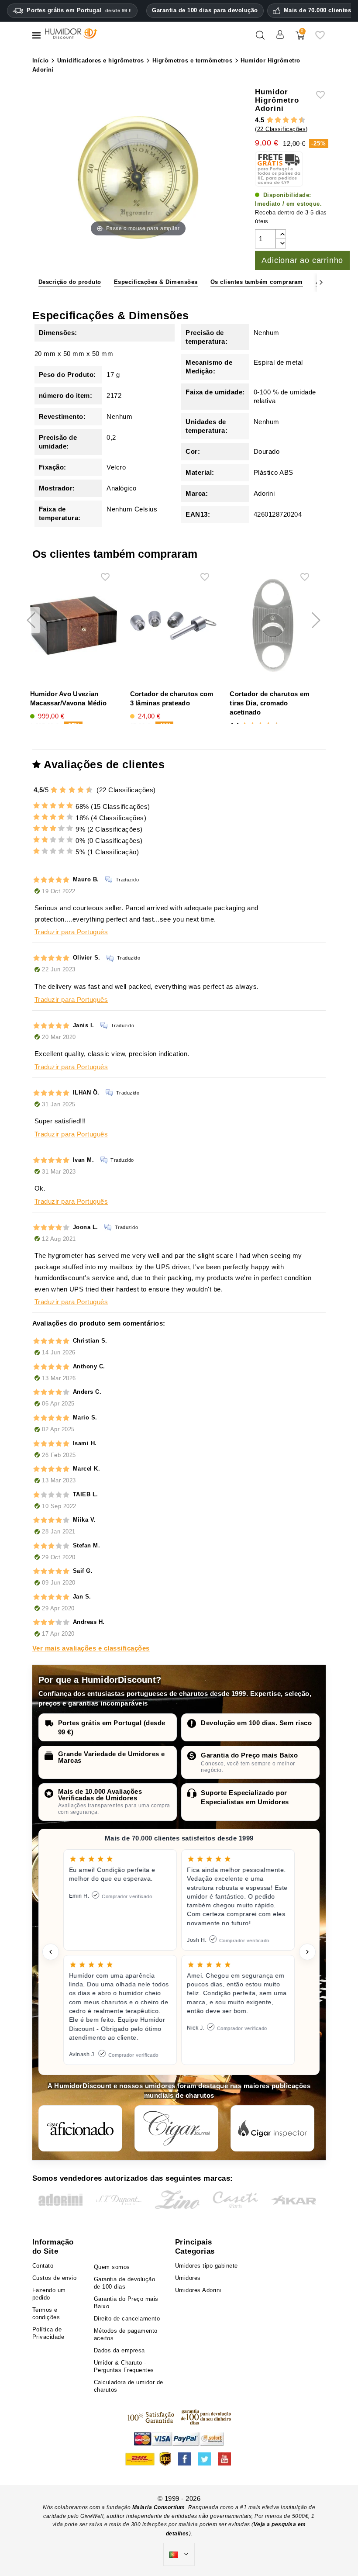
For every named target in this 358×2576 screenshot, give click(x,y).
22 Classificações (282, 129)
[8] (294, 120)
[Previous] (37, 282)
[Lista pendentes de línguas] (179, 2555)
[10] (90, 790)
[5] (282, 120)
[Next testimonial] (307, 1952)
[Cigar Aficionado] (80, 2128)
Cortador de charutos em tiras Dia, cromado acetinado (269, 703)
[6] (286, 120)
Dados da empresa (119, 2350)
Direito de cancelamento (127, 2319)
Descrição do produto (70, 282)
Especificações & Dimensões (156, 282)
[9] (298, 120)
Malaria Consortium (159, 2507)
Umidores (188, 2278)
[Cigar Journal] (176, 2128)
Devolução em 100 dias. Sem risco (256, 1723)
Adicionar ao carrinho (302, 260)
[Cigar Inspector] (272, 2128)
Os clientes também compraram (257, 282)
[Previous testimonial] (51, 1952)
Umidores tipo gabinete (207, 2266)
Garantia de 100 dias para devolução (205, 10)
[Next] (321, 282)
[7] (290, 120)
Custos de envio (55, 2278)
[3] (274, 120)
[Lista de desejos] (320, 39)
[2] (270, 120)
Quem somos (112, 2267)
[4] (278, 120)
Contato (43, 2266)
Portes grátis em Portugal (79, 10)
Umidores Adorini (198, 2290)
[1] (266, 120)
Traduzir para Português (71, 932)
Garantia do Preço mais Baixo (249, 1755)
